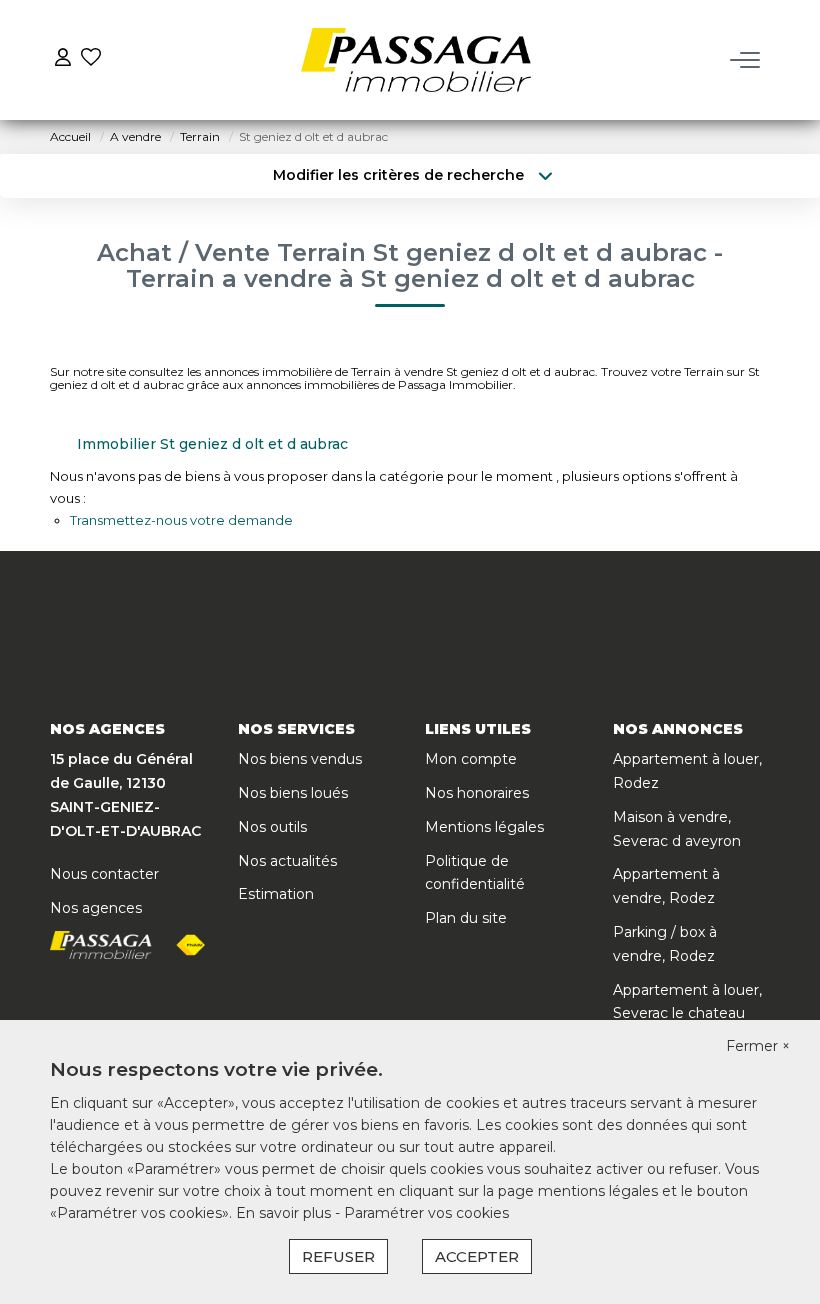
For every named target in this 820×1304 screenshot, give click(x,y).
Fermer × (758, 1046)
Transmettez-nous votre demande (181, 520)
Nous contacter (104, 874)
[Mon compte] (63, 59)
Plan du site (466, 918)
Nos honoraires (477, 793)
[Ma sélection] (91, 59)
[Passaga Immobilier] (416, 60)
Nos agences (96, 908)
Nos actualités (287, 861)
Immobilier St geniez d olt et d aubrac (212, 444)
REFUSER (338, 1256)
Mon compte (471, 759)
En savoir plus (285, 1213)
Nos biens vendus (300, 759)
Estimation (276, 894)
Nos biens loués (293, 793)
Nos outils (272, 827)
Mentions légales (484, 827)
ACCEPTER (477, 1256)
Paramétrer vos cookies (426, 1213)
